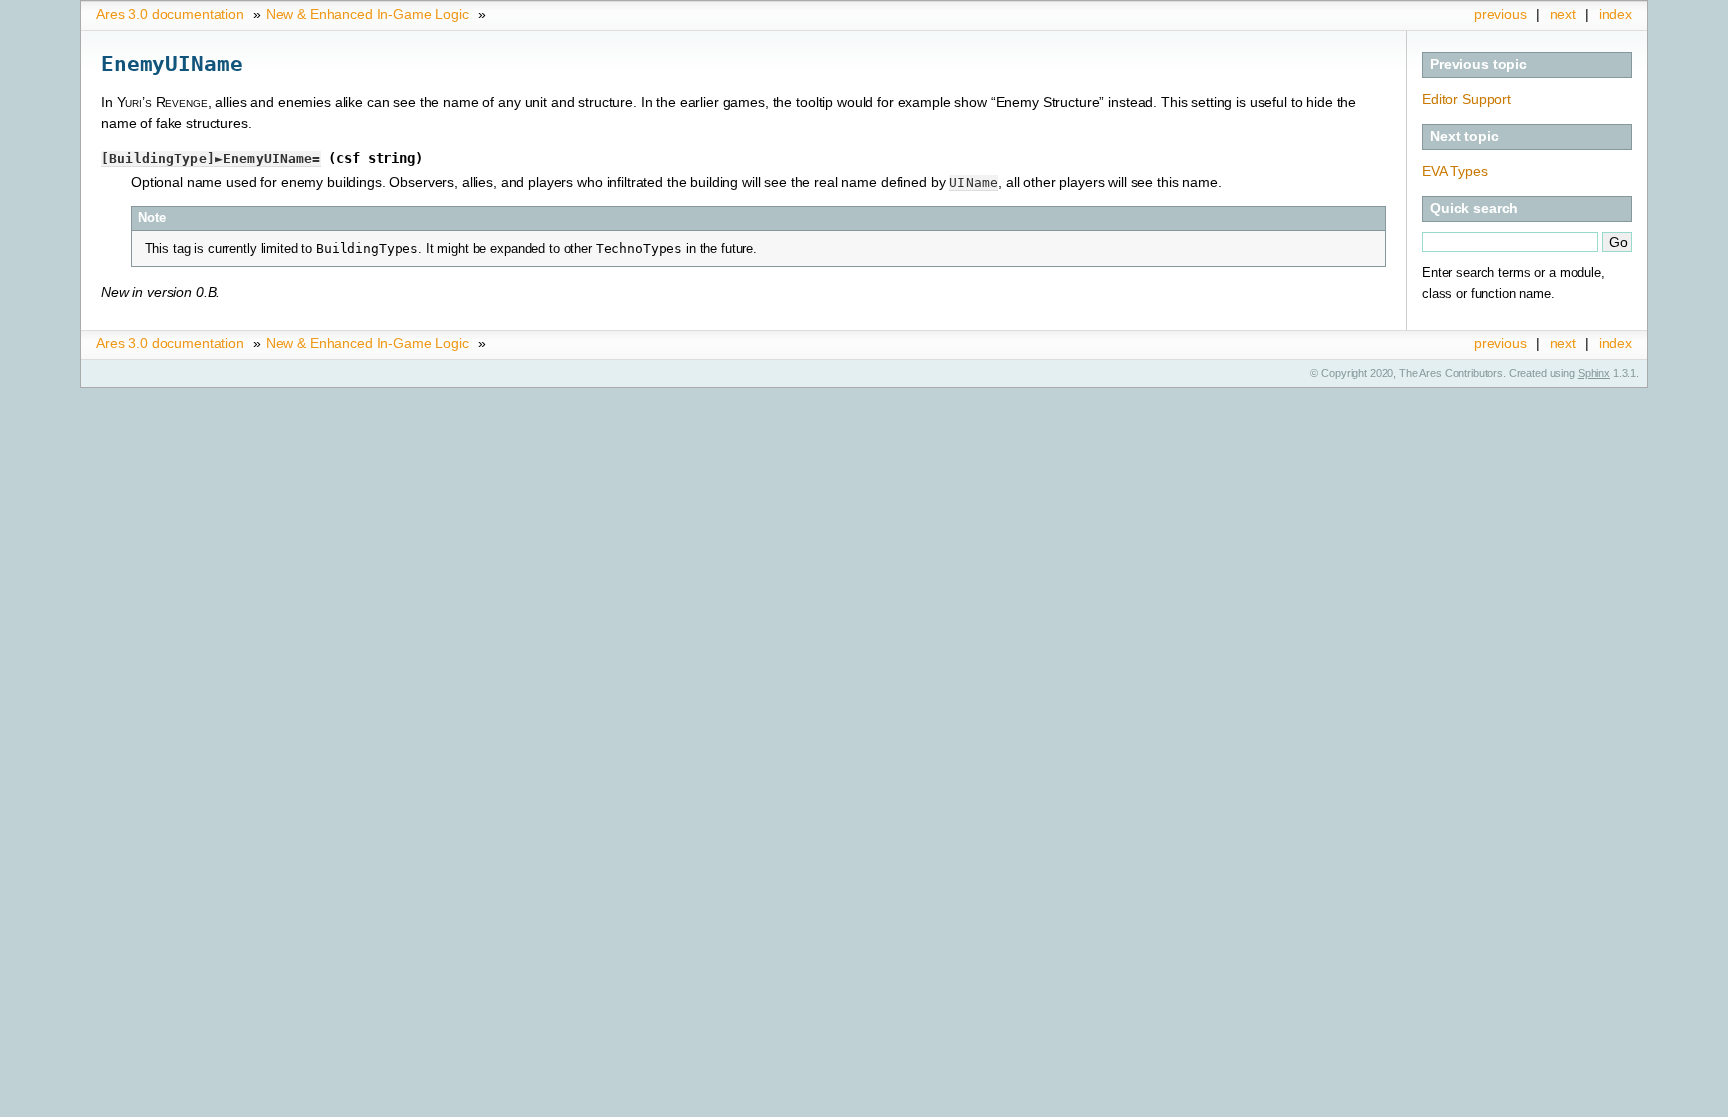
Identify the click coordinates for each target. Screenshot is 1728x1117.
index (1615, 14)
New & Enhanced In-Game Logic (367, 14)
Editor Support (1466, 99)
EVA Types (1455, 171)
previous (1500, 14)
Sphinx (1594, 373)
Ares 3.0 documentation (170, 14)
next (1563, 14)
